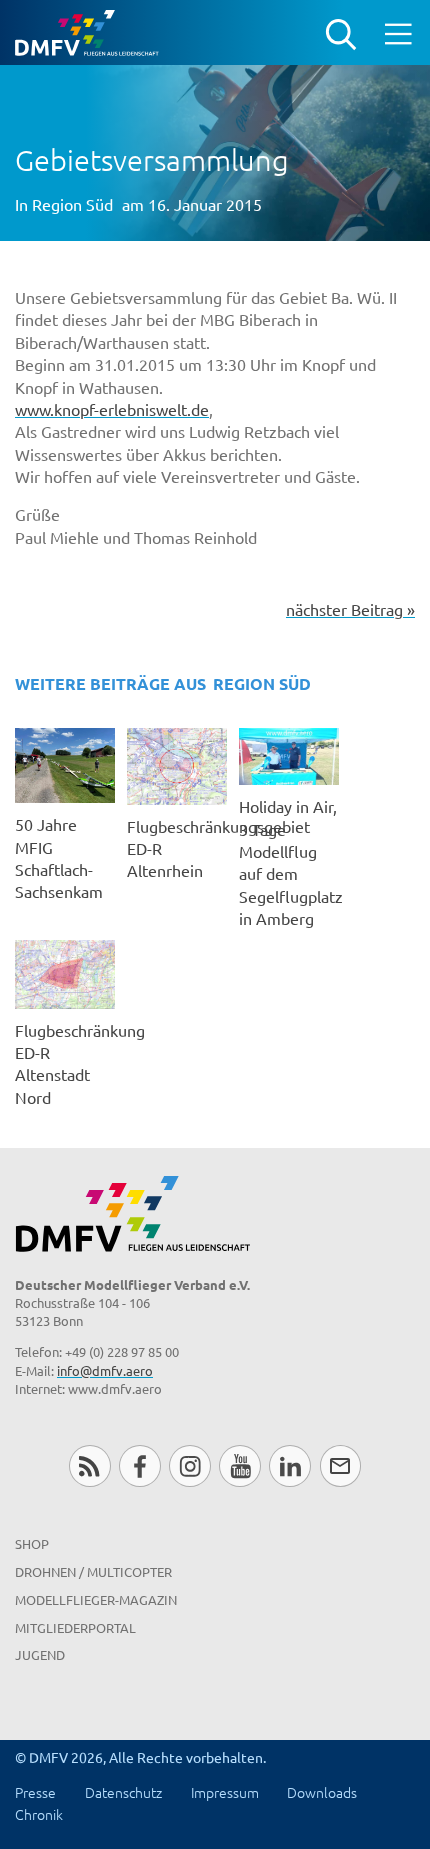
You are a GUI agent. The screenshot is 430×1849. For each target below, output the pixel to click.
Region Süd (72, 204)
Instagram (189, 1465)
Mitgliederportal (75, 1627)
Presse (35, 1792)
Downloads (322, 1792)
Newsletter (340, 1465)
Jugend (40, 1654)
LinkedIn (289, 1465)
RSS (89, 1465)
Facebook (139, 1465)
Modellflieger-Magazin (96, 1599)
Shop (32, 1543)
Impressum (225, 1792)
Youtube (239, 1465)
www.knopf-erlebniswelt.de (112, 409)
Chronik (39, 1814)
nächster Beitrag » (350, 609)
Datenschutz (123, 1792)
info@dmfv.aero (105, 1370)
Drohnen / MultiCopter (93, 1571)
